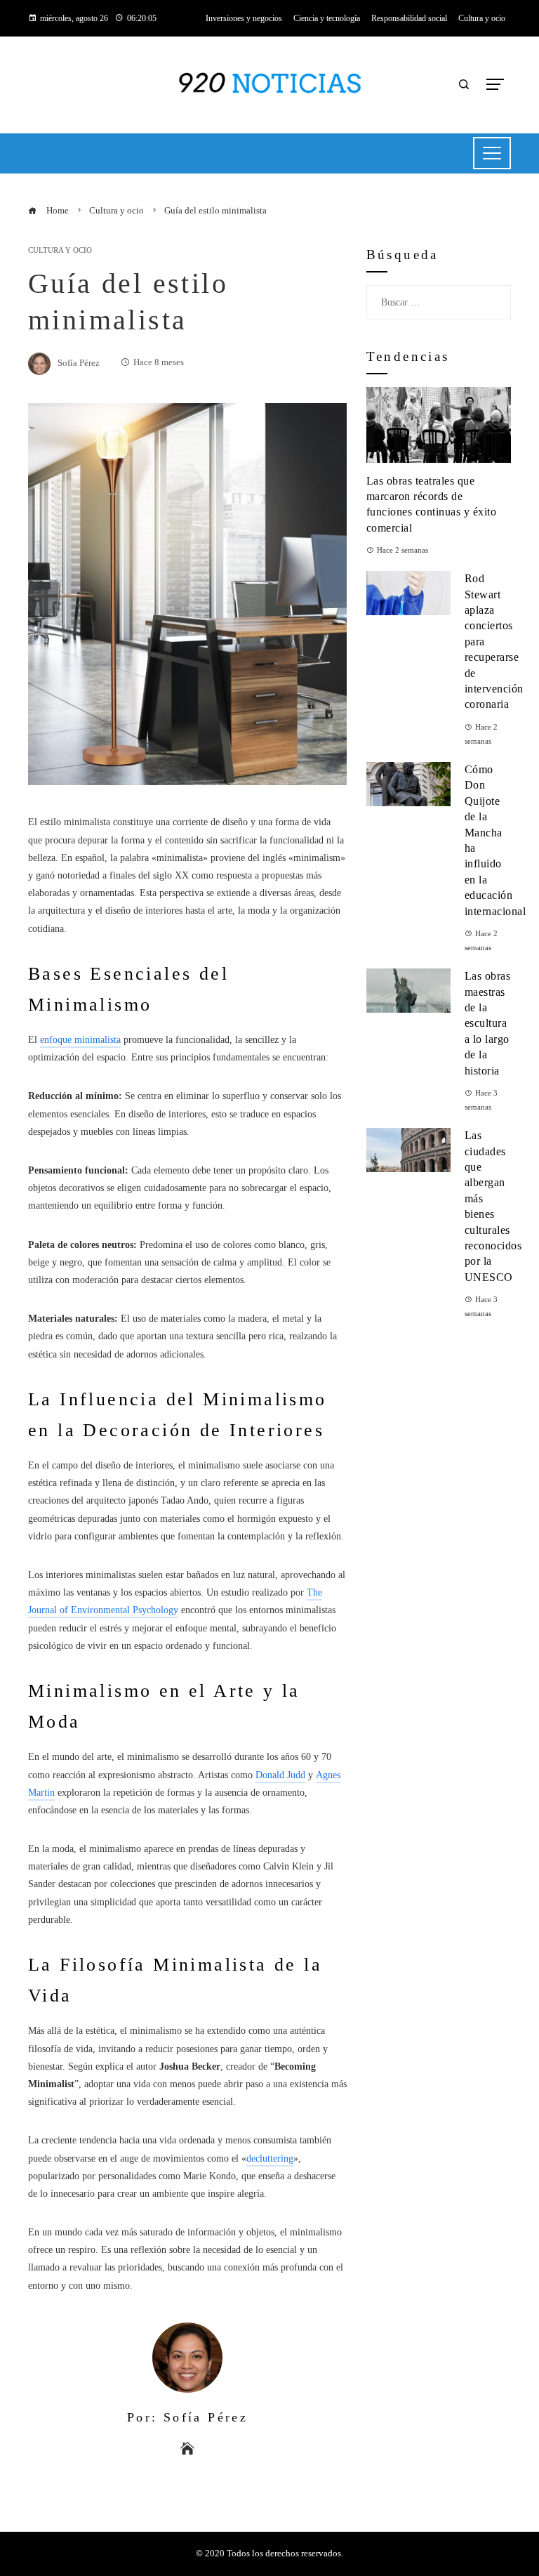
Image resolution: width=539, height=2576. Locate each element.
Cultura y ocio (60, 250)
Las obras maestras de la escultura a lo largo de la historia (488, 1023)
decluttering (270, 2158)
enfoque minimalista (80, 1040)
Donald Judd (280, 1775)
